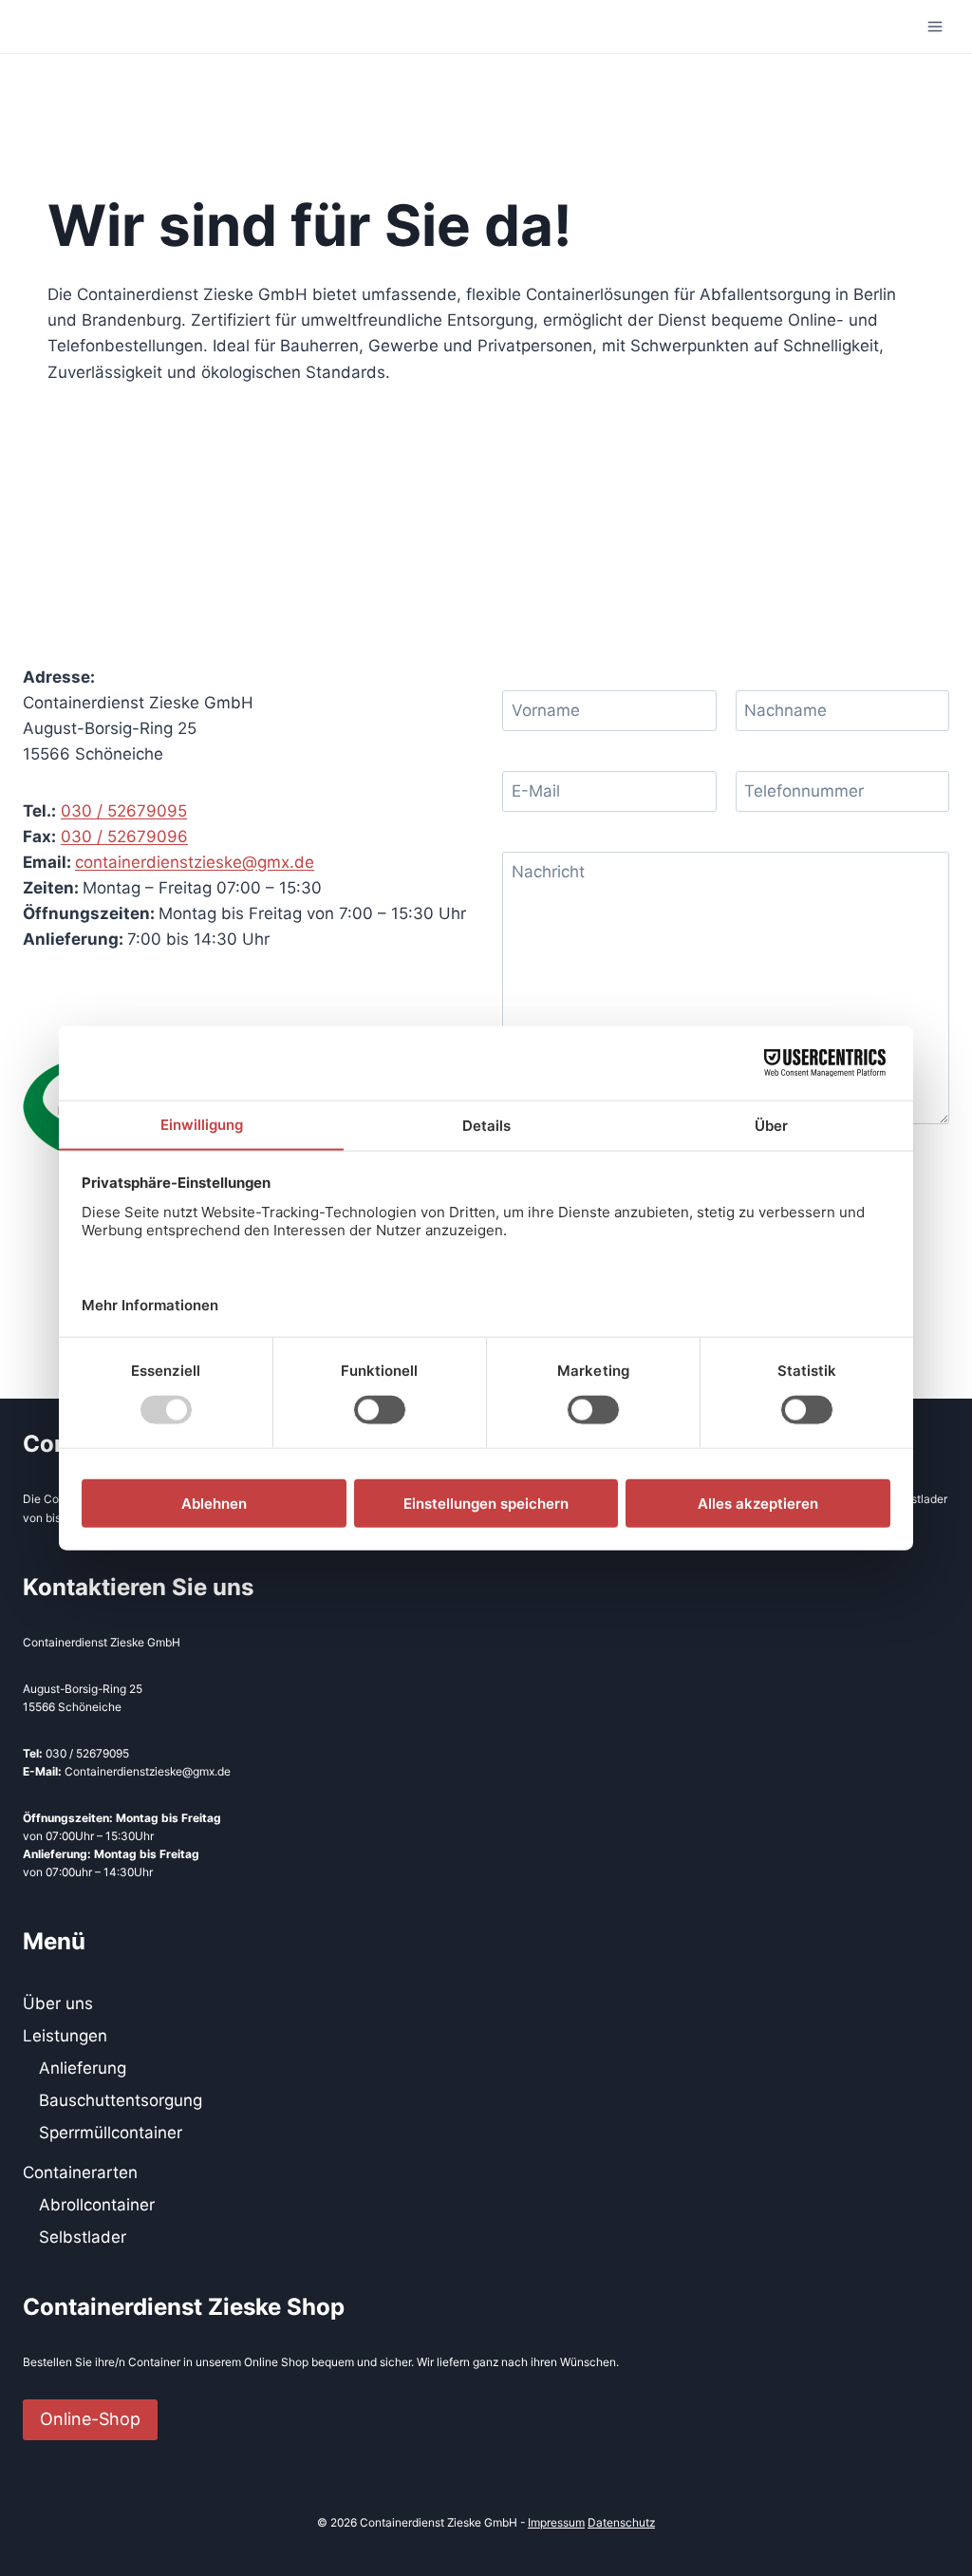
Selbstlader (83, 2237)
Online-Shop (90, 2419)
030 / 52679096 (124, 837)
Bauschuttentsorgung (121, 2100)
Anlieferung (83, 2068)
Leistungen (65, 2036)
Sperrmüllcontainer (111, 2133)
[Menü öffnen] (935, 27)
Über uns (58, 2003)
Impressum (556, 2522)
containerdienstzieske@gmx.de (195, 862)
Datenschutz (621, 2522)
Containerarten (80, 2172)
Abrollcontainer (97, 2205)
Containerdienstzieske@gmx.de (148, 1771)
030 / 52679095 (124, 811)
